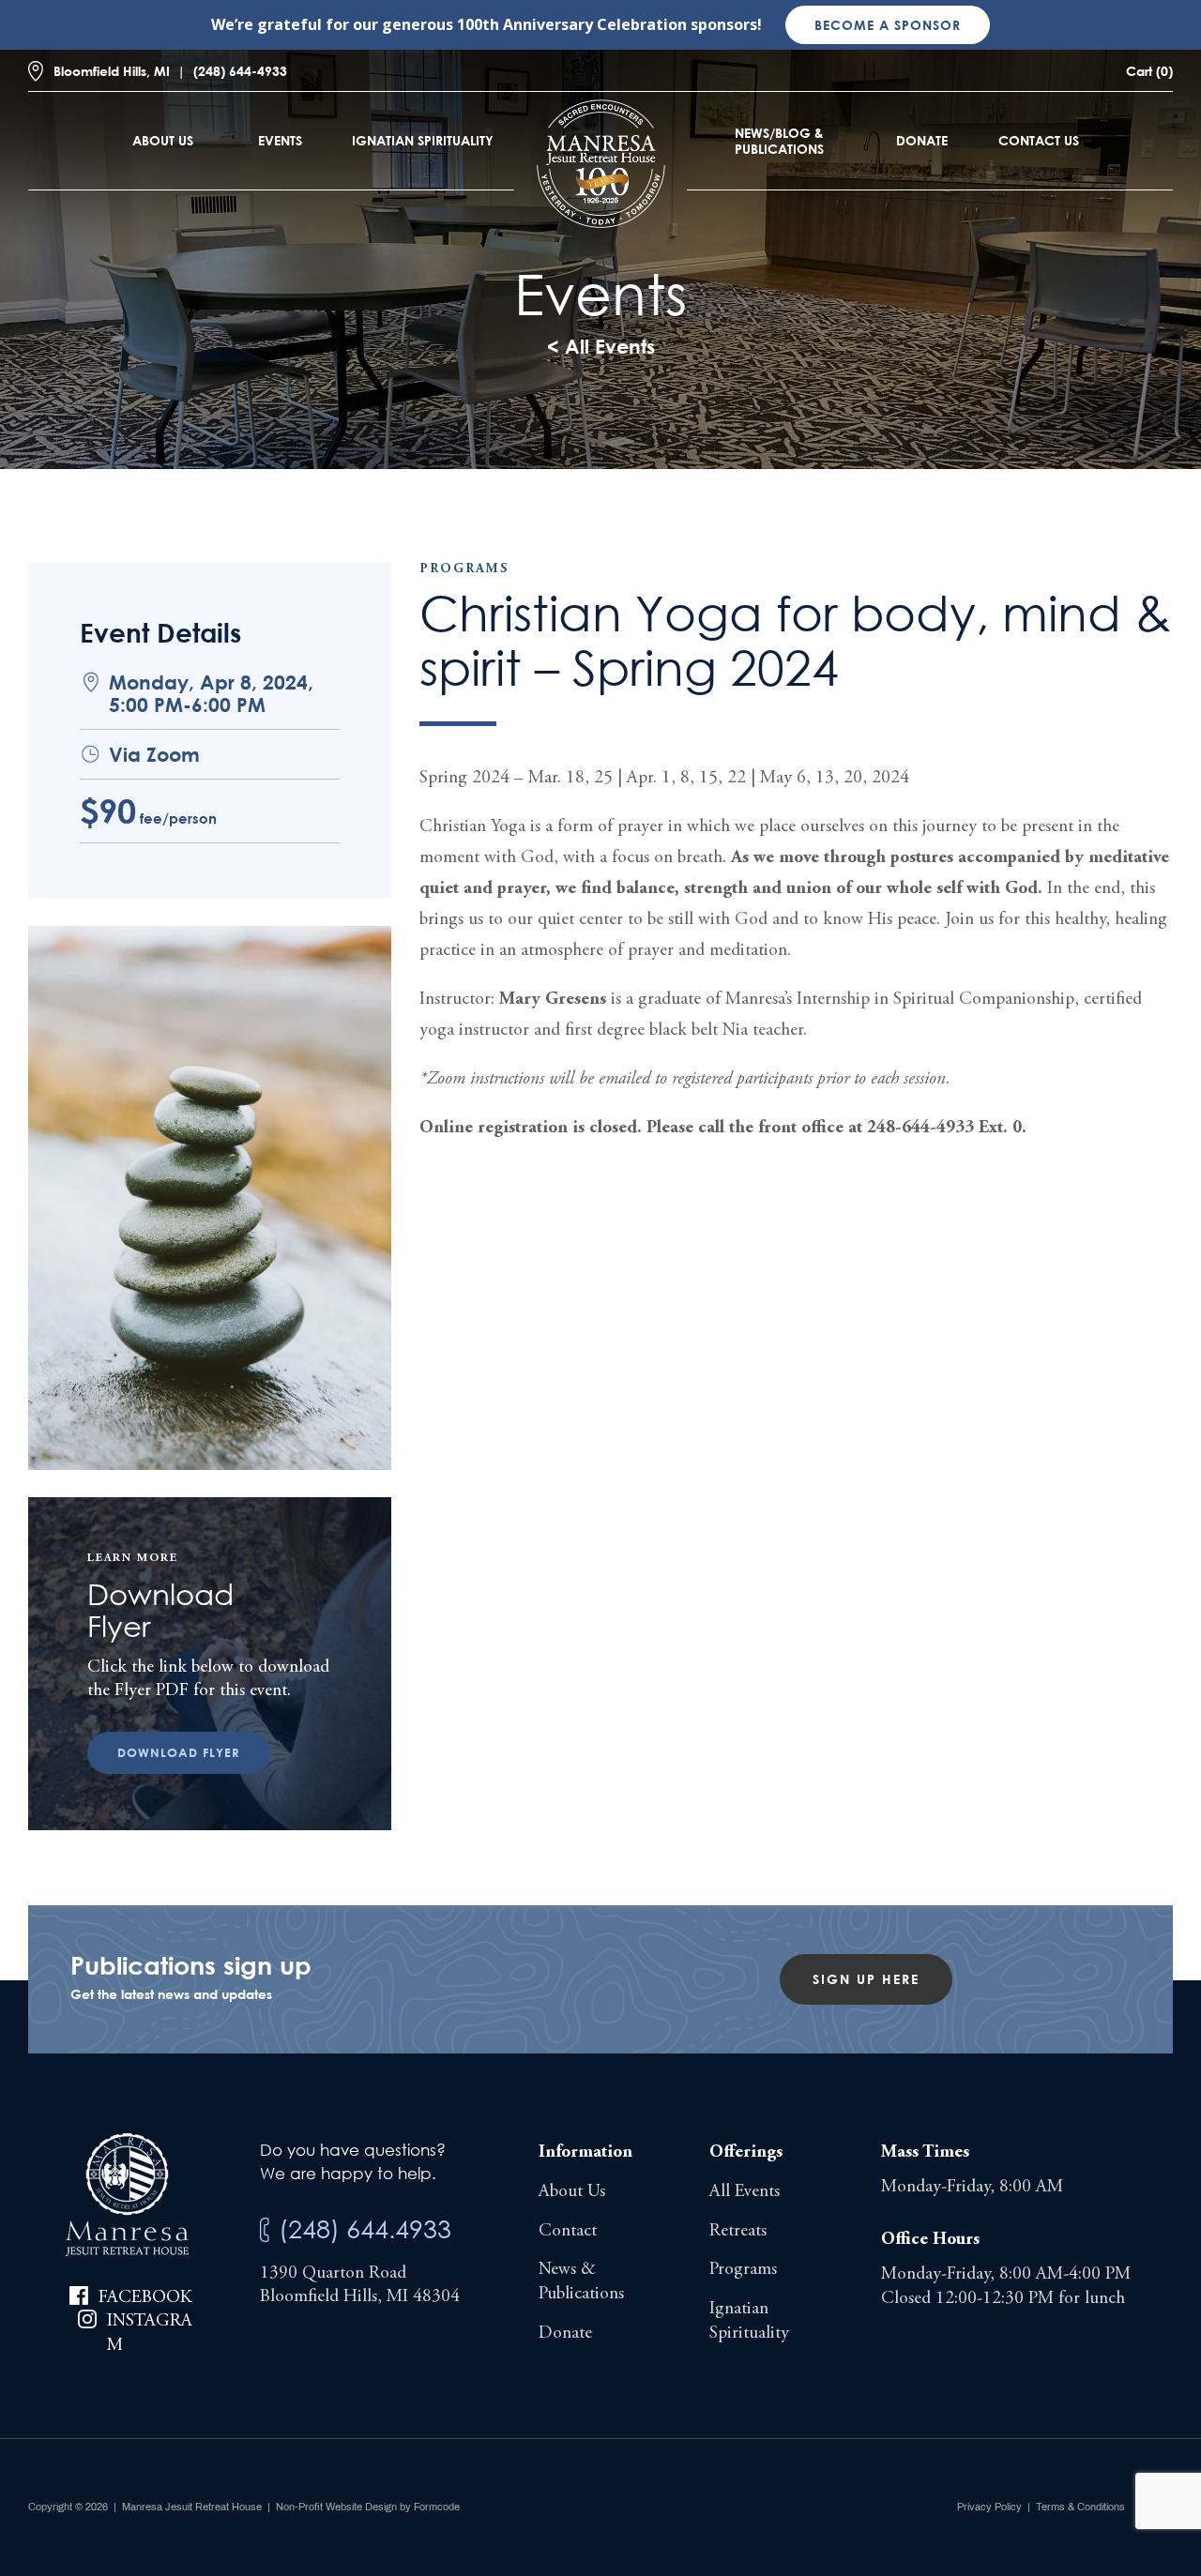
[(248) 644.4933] (265, 2230)
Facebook (145, 2298)
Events (280, 140)
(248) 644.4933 (365, 2228)
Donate (922, 140)
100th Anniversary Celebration (572, 24)
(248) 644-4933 (240, 71)
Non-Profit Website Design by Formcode (368, 2507)
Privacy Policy (989, 2507)
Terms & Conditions (1080, 2507)
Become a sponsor (888, 25)
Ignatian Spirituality (423, 140)
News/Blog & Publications (779, 141)
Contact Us (1039, 140)
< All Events (601, 346)
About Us (163, 140)
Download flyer (179, 1752)
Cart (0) (1149, 71)
